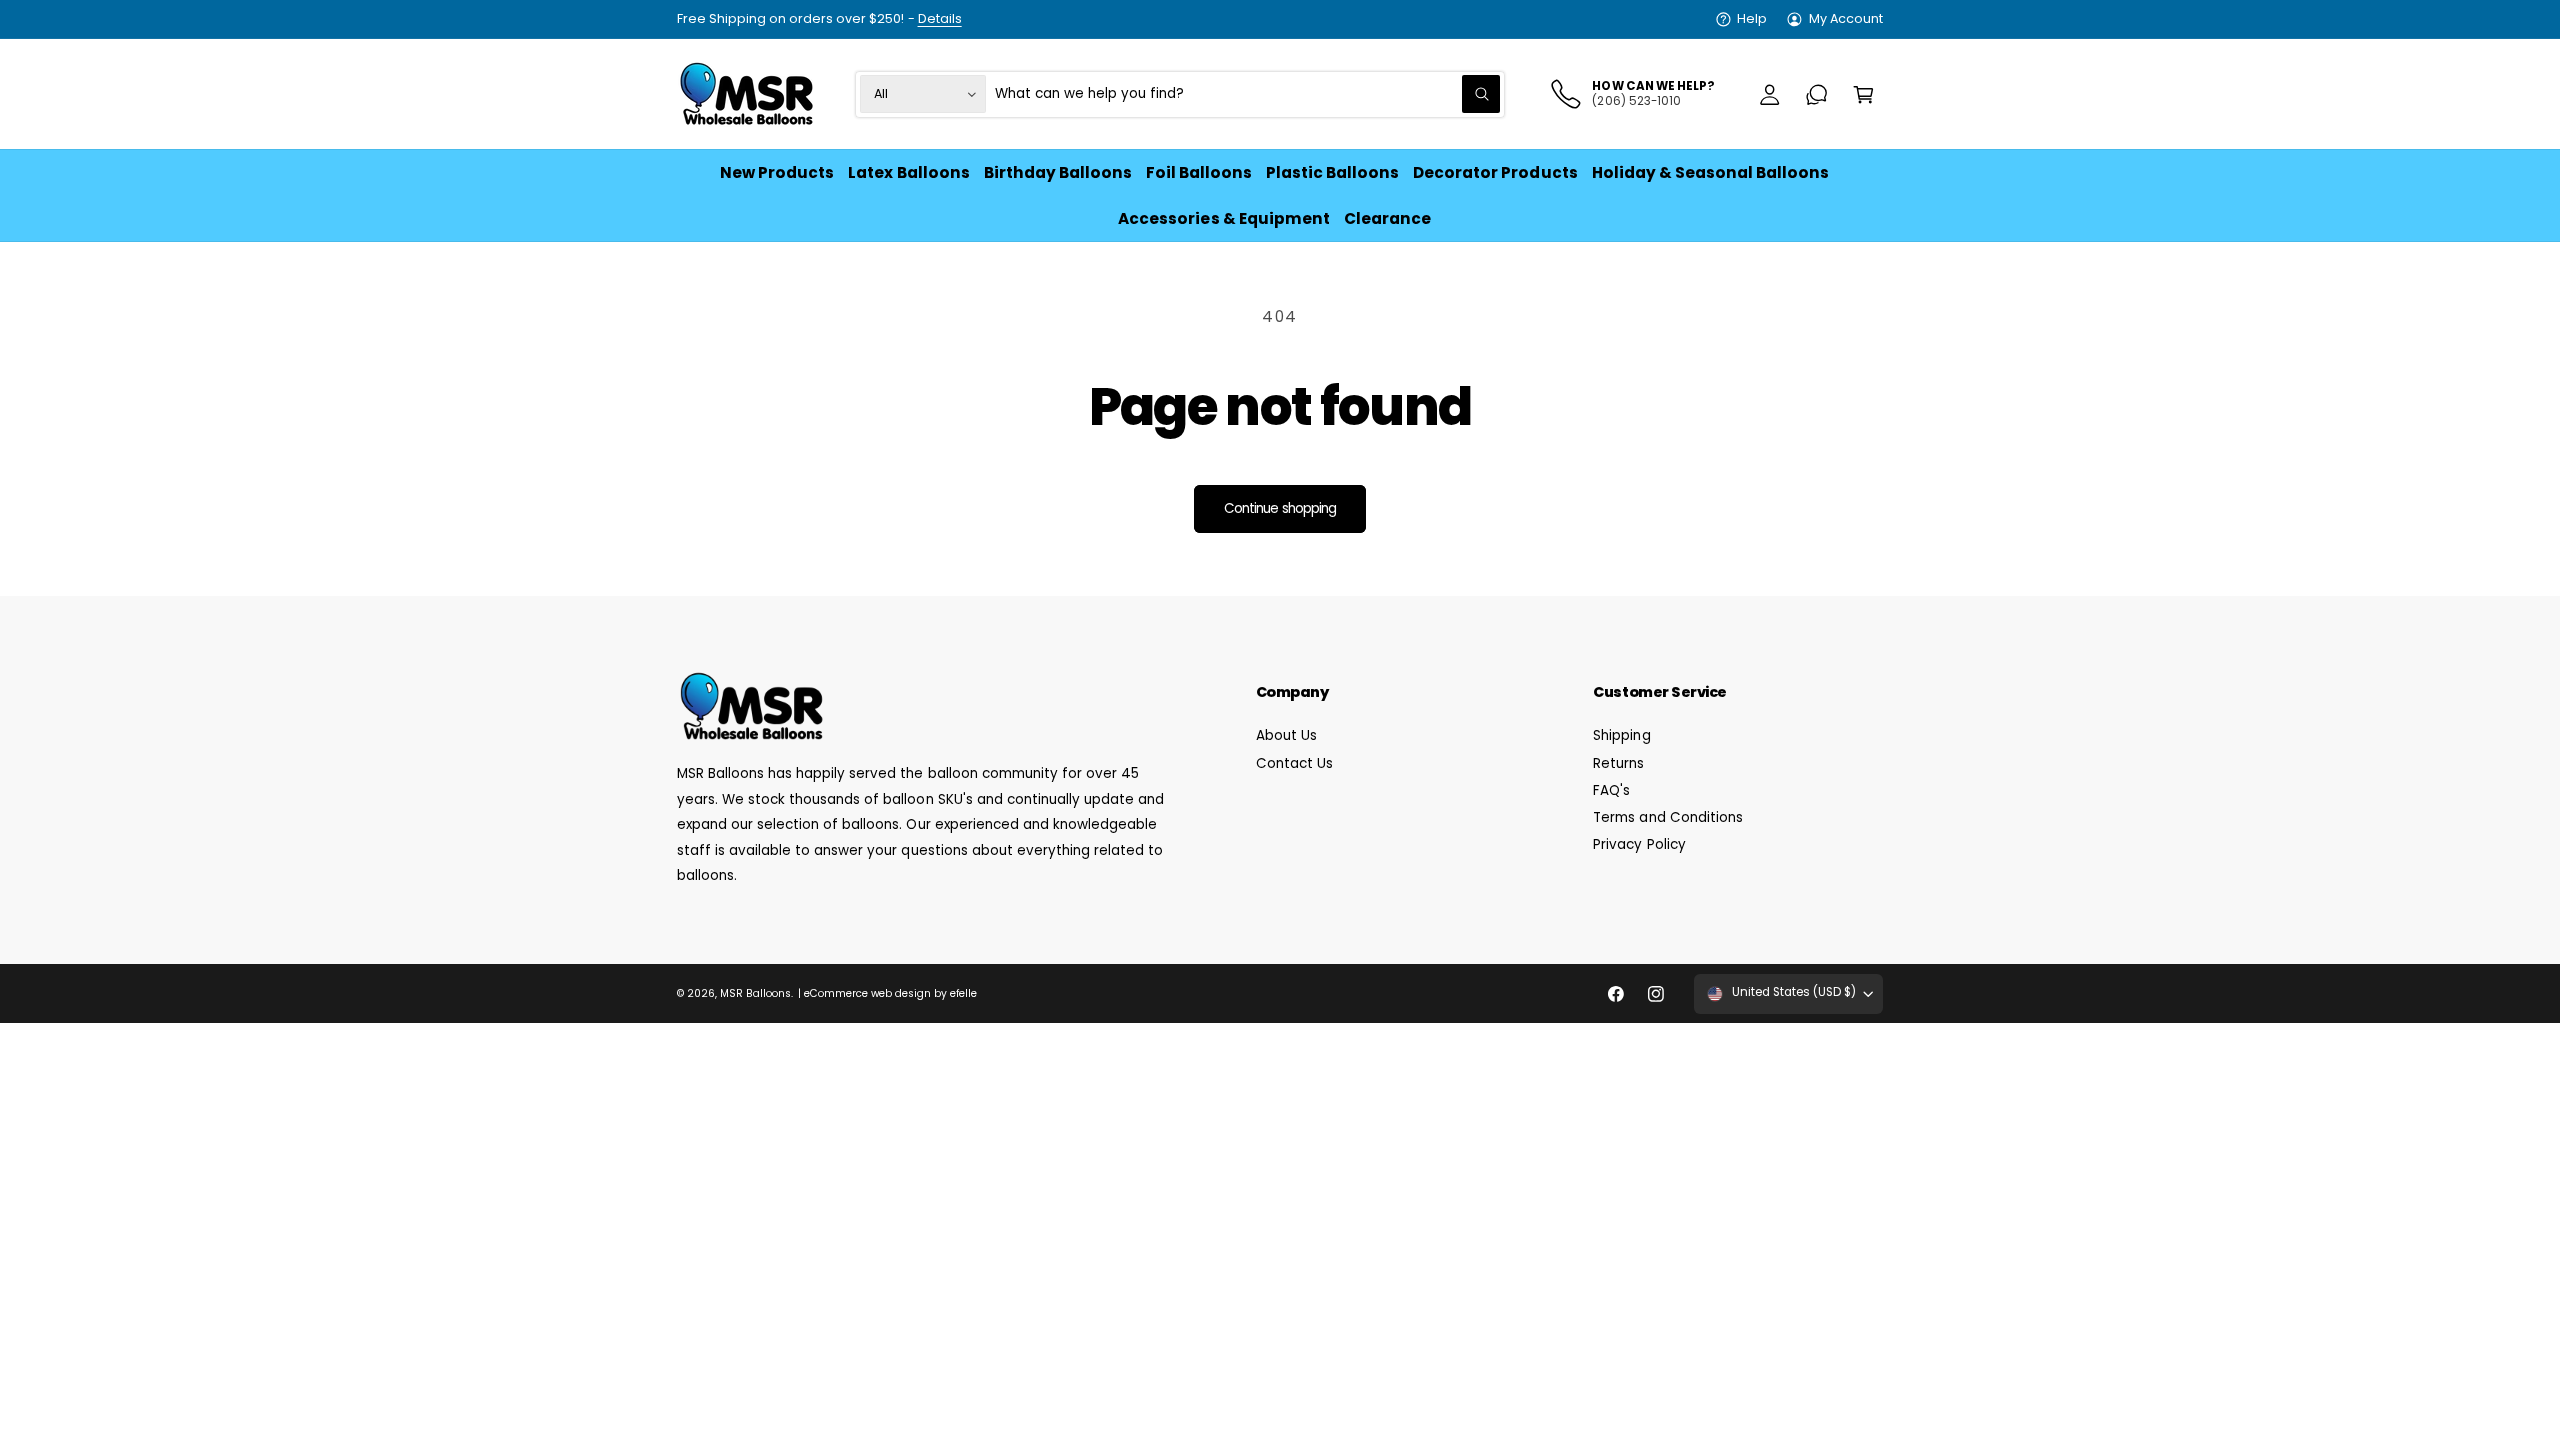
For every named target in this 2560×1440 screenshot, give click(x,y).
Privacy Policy (1639, 844)
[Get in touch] (1816, 94)
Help (1752, 18)
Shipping (1621, 735)
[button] (1863, 94)
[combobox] (1248, 94)
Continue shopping (1280, 508)
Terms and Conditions (1667, 817)
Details (940, 18)
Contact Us (1294, 763)
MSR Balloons (755, 993)
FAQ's (1611, 790)
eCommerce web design (867, 993)
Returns (1618, 763)
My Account (1846, 18)
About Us (1286, 735)
